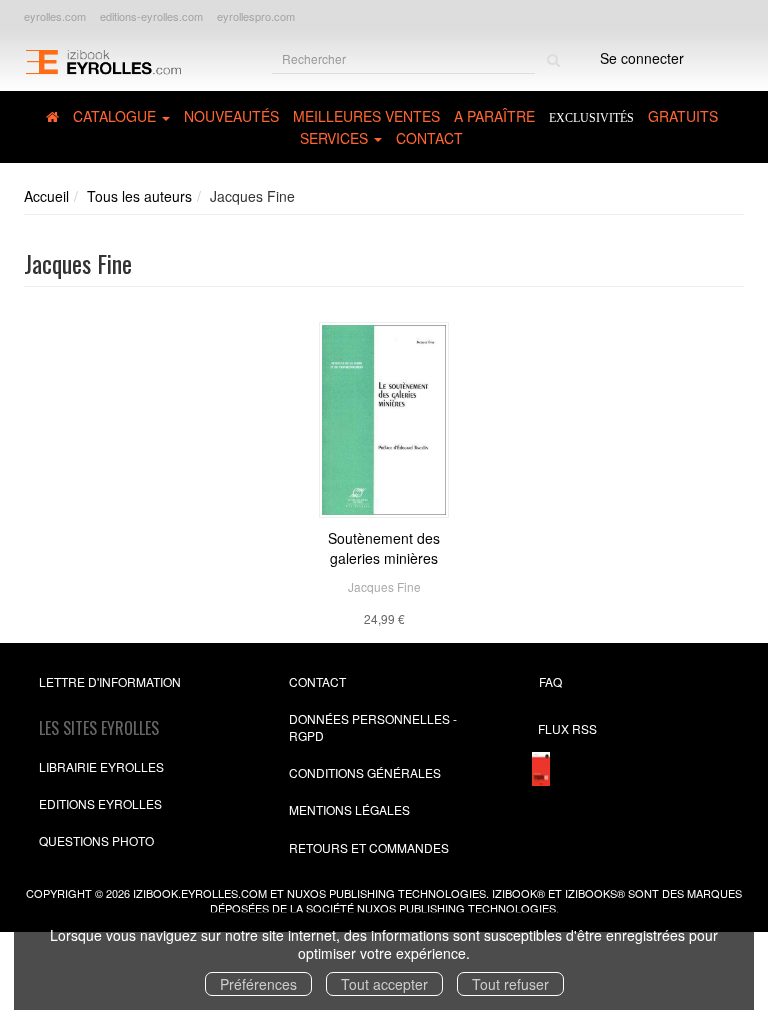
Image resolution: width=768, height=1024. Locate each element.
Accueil (46, 196)
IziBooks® (595, 893)
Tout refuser (510, 984)
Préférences (258, 984)
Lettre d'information (110, 681)
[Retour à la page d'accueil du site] (103, 60)
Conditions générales (365, 772)
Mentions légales (349, 809)
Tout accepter (384, 984)
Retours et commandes (369, 847)
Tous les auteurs (139, 196)
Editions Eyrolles (100, 803)
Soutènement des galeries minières (384, 548)
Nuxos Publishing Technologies (456, 908)
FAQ (550, 681)
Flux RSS (567, 728)
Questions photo (96, 840)
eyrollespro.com (256, 16)
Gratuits (683, 116)
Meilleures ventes (366, 116)
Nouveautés (231, 116)
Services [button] (336, 138)
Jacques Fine (384, 586)
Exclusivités (591, 118)
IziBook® (518, 893)
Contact (429, 138)
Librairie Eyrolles (101, 766)
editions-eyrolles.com (151, 16)
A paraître (494, 116)
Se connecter (642, 58)
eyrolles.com (55, 16)
